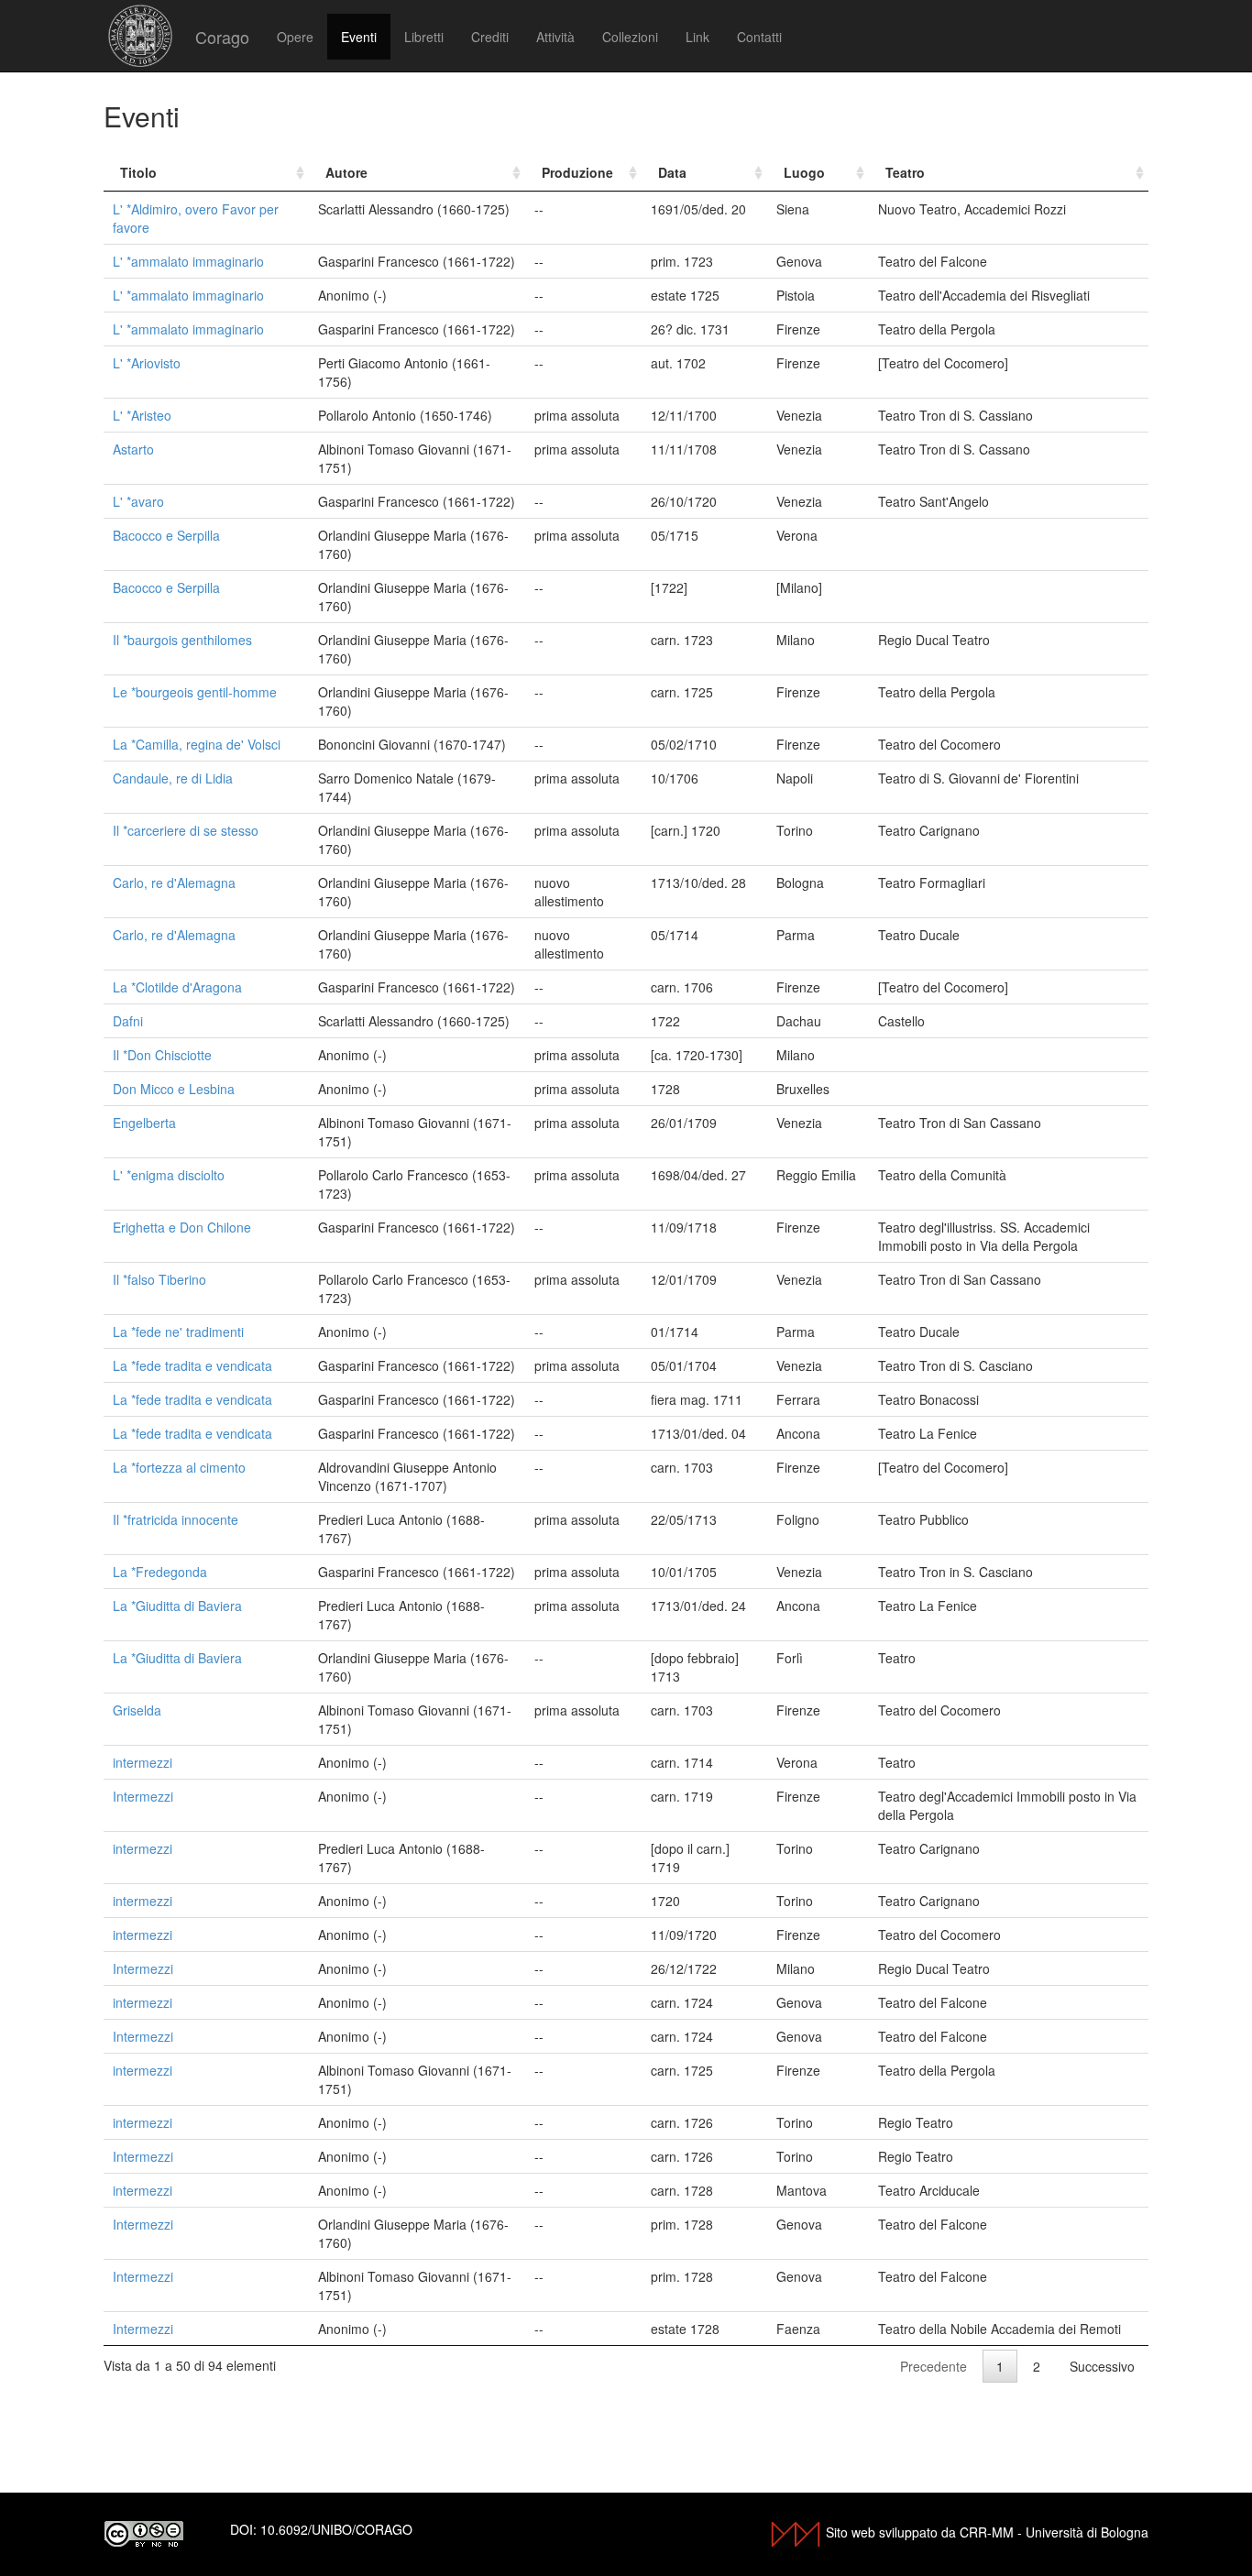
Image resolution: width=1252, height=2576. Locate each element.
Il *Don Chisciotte (162, 1055)
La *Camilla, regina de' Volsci (197, 744)
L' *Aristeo (142, 415)
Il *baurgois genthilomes (182, 640)
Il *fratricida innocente (176, 1519)
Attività (555, 37)
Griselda (137, 1710)
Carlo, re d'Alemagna (174, 882)
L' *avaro (138, 501)
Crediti (490, 37)
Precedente (934, 2366)
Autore (346, 172)
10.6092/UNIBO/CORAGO (336, 2529)
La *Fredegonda (160, 1572)
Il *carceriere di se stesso (186, 830)
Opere (295, 37)
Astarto (133, 449)
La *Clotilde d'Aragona (177, 987)
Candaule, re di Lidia (173, 778)
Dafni (128, 1021)
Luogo (804, 172)
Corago (222, 37)
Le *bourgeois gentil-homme (195, 692)
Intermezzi (143, 1796)
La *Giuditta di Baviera (177, 1606)
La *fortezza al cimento (179, 1467)
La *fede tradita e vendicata (192, 1365)
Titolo (138, 172)
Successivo (1102, 2366)
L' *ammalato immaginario (188, 261)
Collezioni (630, 37)
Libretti (424, 37)
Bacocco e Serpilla (166, 535)
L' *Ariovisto (147, 363)
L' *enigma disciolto (169, 1175)
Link (697, 37)
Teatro (905, 172)
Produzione (577, 172)
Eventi (359, 37)
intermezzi (143, 1762)
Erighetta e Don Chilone (182, 1227)
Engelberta (144, 1123)
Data (672, 172)
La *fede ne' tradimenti (178, 1332)
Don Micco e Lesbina (174, 1089)
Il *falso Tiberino (159, 1279)
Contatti (759, 37)
